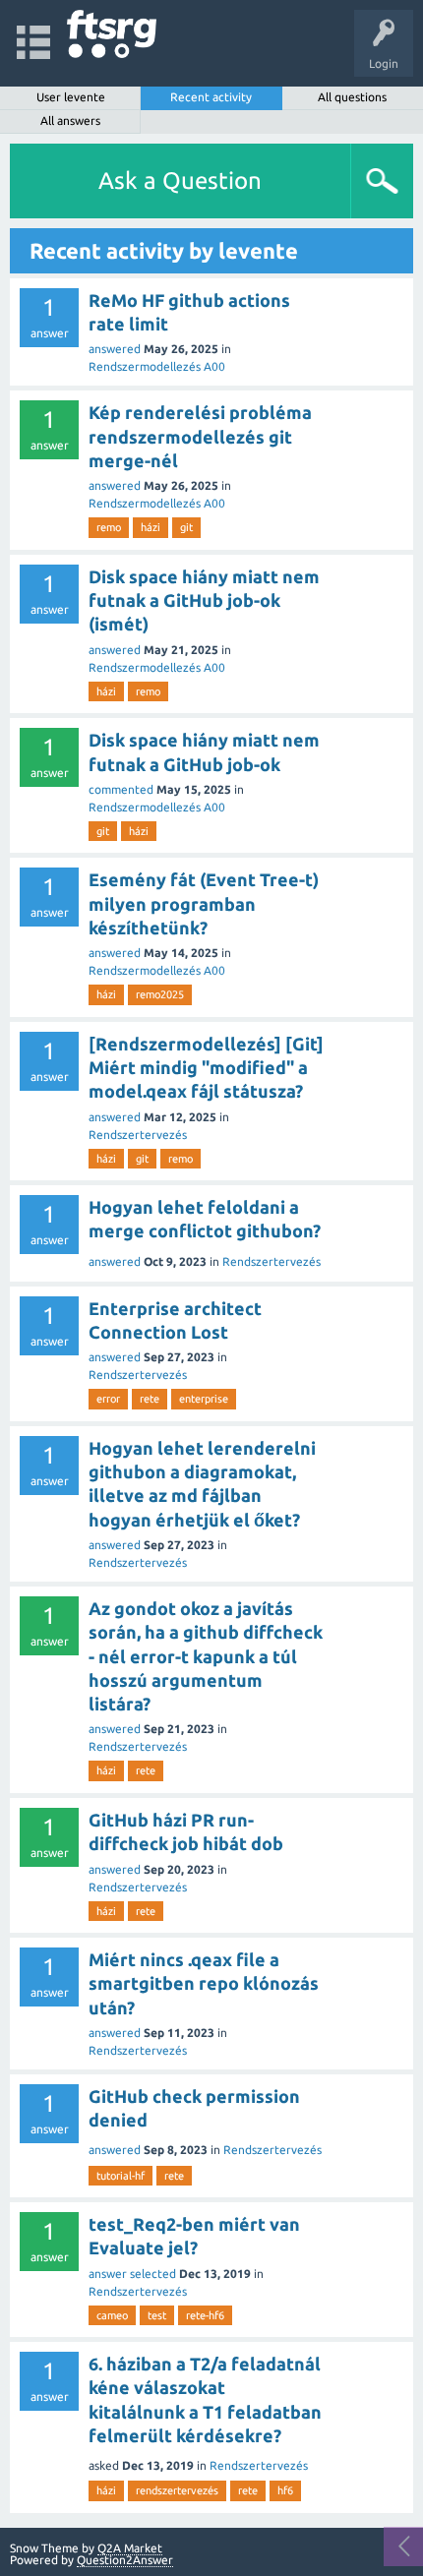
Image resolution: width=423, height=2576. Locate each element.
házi (151, 527)
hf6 (285, 2490)
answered (115, 349)
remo (109, 527)
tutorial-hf (121, 2176)
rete (150, 1399)
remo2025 (160, 994)
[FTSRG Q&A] (112, 34)
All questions (352, 97)
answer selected (132, 2274)
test (157, 2315)
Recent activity (211, 97)
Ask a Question (180, 180)
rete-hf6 (205, 2315)
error (108, 1399)
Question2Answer (125, 2560)
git (186, 527)
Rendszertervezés (138, 1135)
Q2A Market (130, 2548)
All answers (70, 120)
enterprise (204, 1399)
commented (121, 789)
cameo (112, 2315)
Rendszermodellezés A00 (157, 366)
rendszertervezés (177, 2490)
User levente (71, 97)
